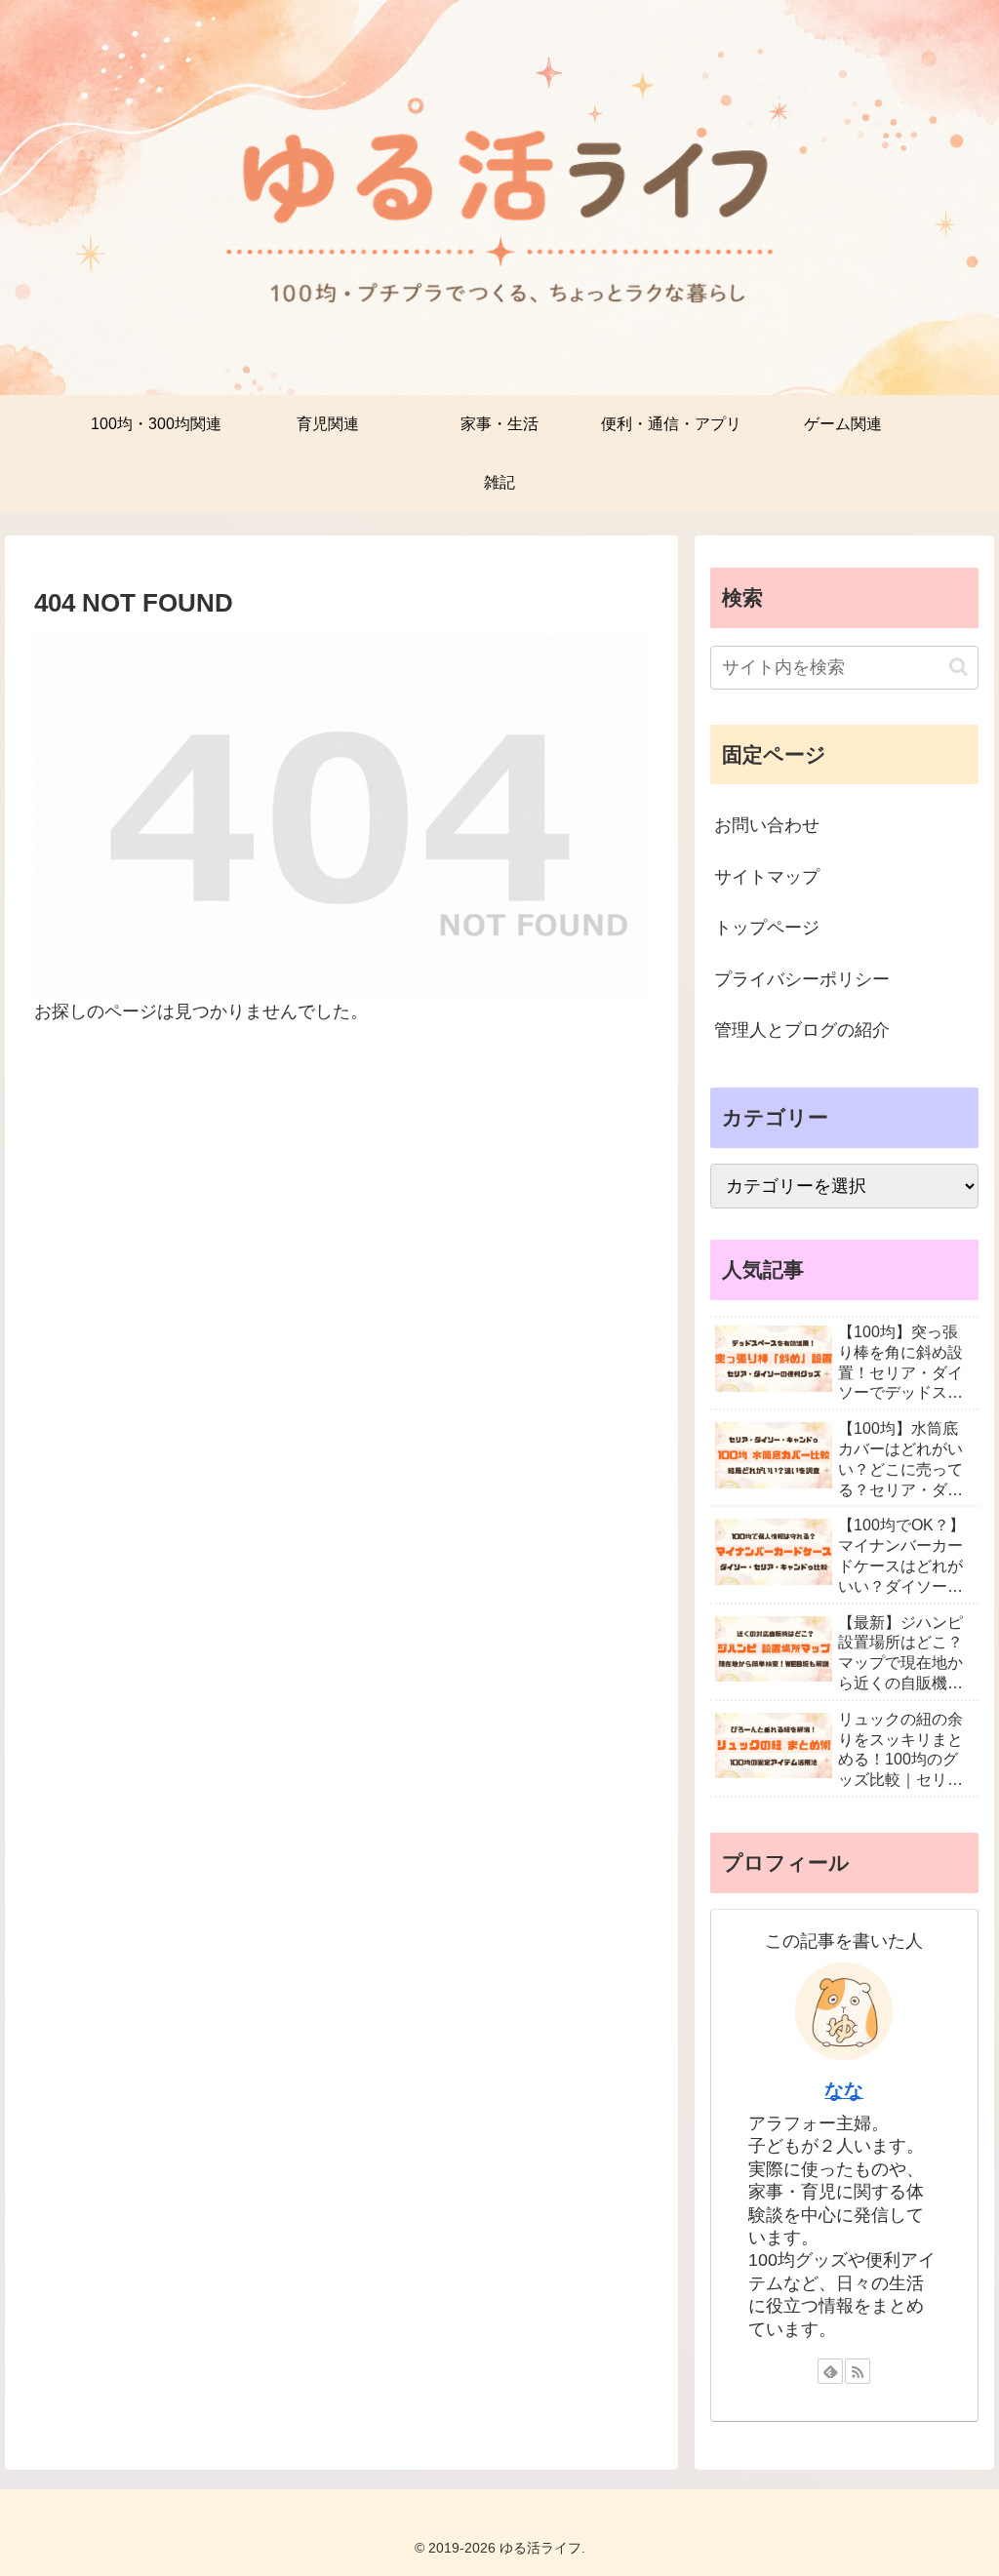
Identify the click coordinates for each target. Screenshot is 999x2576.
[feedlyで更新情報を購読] (830, 2371)
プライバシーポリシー (802, 979)
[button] (959, 667)
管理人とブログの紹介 (802, 1030)
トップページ (767, 928)
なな (844, 2090)
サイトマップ (767, 877)
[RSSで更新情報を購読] (858, 2371)
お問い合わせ (767, 825)
